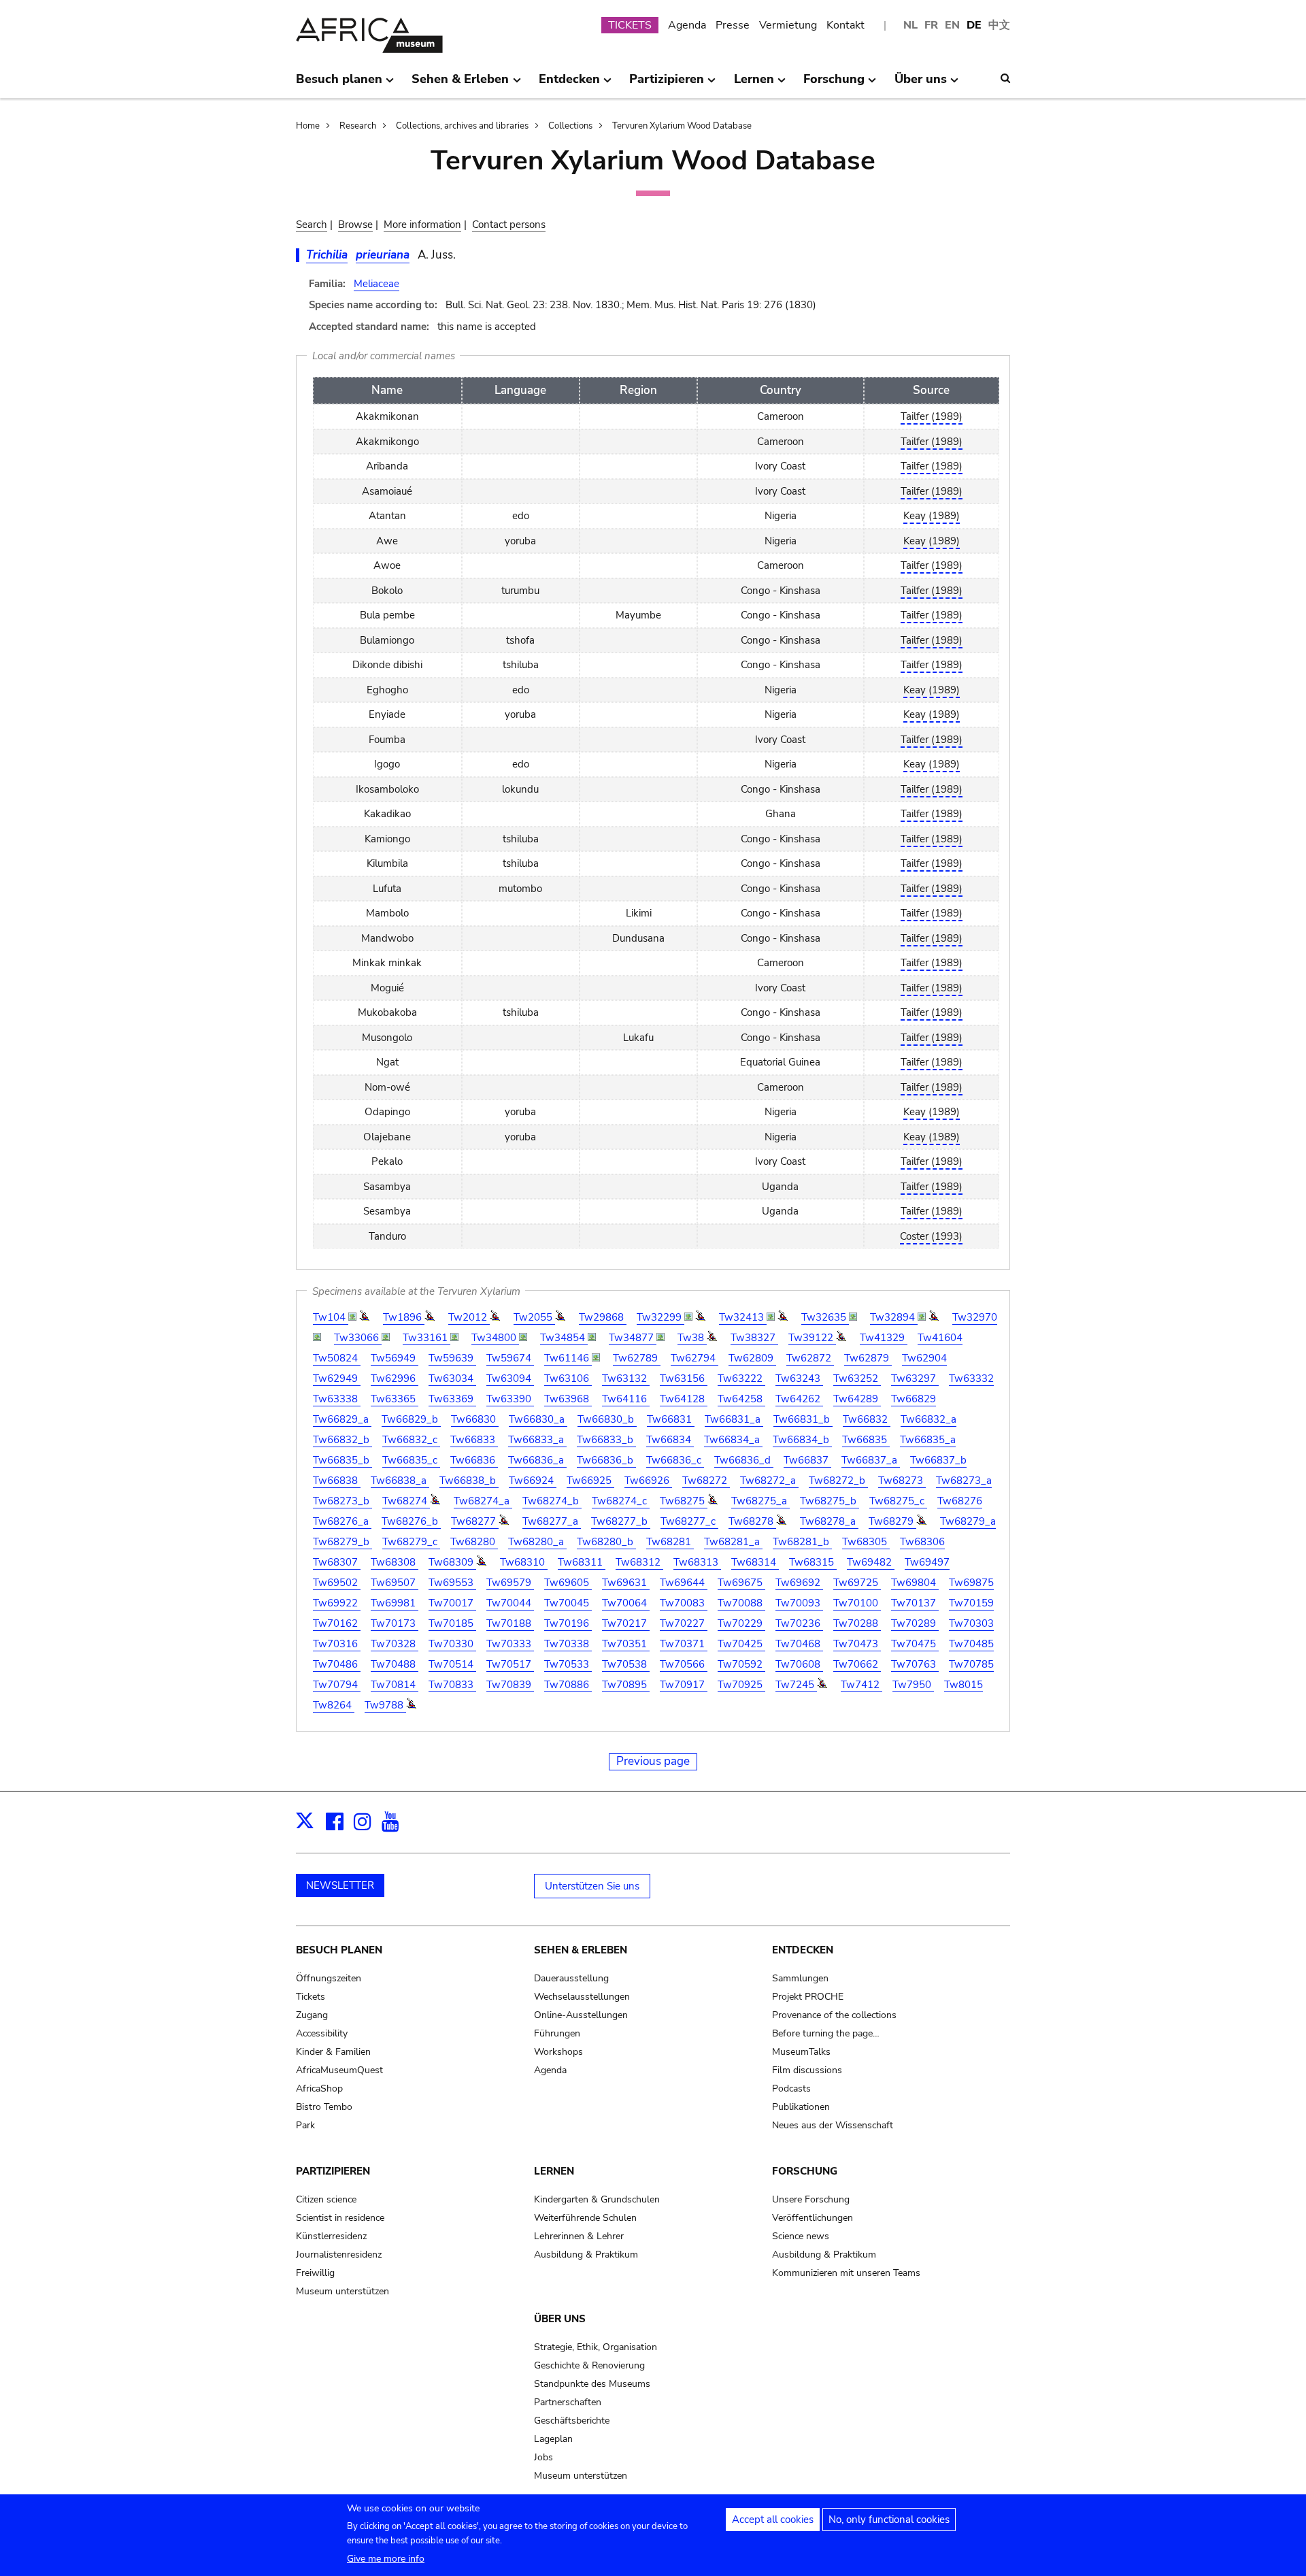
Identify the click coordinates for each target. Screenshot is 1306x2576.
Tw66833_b (606, 1440)
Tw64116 (626, 1399)
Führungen (557, 2033)
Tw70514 (452, 1664)
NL (910, 25)
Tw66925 (590, 1481)
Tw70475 (915, 1644)
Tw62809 (752, 1358)
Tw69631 (626, 1583)
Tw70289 (915, 1623)
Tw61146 (568, 1358)
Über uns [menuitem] (921, 84)
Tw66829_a (342, 1419)
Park (305, 2125)
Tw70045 (568, 1603)
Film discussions (807, 2070)
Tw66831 (671, 1419)
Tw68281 (670, 1542)
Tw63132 (626, 1378)
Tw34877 (633, 1338)
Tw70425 (741, 1644)
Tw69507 (395, 1583)
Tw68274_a (483, 1501)
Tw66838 (337, 1481)
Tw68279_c (411, 1542)
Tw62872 (810, 1358)
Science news (801, 2236)
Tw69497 (927, 1562)
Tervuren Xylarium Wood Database (682, 126)
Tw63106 (568, 1378)
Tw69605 (568, 1583)
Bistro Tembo (324, 2107)
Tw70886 (568, 1685)
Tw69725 (857, 1583)
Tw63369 (452, 1399)
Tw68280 (474, 1542)
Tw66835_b (342, 1460)
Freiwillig (315, 2273)
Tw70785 (971, 1664)
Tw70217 (626, 1623)
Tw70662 (857, 1664)
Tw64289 (857, 1399)
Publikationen (801, 2107)
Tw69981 (395, 1603)
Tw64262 (799, 1399)
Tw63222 (741, 1378)
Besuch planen (339, 1950)
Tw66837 (807, 1460)
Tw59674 (510, 1358)
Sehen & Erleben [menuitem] (460, 84)
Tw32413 (743, 1317)
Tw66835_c (411, 1460)
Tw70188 (510, 1623)
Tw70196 (568, 1623)
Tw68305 (866, 1542)
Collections (570, 126)
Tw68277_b (621, 1521)
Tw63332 (971, 1378)
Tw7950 (913, 1685)
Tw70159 (971, 1603)
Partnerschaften (568, 2402)
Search (312, 225)
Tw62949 (337, 1378)
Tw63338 (337, 1399)
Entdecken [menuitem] (569, 84)
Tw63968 (568, 1399)
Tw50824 (337, 1358)
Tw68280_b (606, 1542)
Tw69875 (971, 1583)
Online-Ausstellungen (581, 2015)
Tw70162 (337, 1623)
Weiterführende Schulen (585, 2218)
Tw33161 (426, 1338)
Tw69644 (684, 1583)
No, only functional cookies (889, 2520)
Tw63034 (452, 1378)
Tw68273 (902, 1481)
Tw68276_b (411, 1521)
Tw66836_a (537, 1460)
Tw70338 (568, 1644)
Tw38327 (754, 1338)
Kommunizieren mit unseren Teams (846, 2273)
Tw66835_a (928, 1440)
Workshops (558, 2052)
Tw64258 (741, 1399)
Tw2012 (469, 1317)
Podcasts (791, 2088)
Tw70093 (799, 1603)
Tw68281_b (802, 1542)
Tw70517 (510, 1664)
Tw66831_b (803, 1419)
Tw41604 (940, 1338)
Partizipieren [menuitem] (667, 84)
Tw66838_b (469, 1481)
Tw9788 (385, 1705)
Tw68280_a (537, 1542)
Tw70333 (510, 1644)
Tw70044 (510, 1603)
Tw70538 (626, 1664)
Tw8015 (964, 1685)
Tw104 (331, 1317)
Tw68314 (755, 1562)
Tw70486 (337, 1664)
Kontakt (845, 25)
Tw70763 (915, 1664)
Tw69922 (337, 1603)
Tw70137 (915, 1603)
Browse (355, 225)
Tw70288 (857, 1623)
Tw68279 (892, 1521)
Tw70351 (626, 1644)
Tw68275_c (898, 1501)
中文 (999, 25)
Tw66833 (474, 1440)
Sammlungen (800, 1978)
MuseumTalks (801, 2052)
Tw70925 (741, 1685)
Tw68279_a (968, 1521)
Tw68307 (337, 1562)
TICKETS (630, 25)
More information (422, 225)
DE (974, 25)
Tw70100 (857, 1603)
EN (952, 25)
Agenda (687, 25)
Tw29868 (603, 1317)
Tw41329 (884, 1338)
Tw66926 (648, 1481)
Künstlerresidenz (331, 2236)
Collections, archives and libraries (462, 126)
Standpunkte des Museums (592, 2384)
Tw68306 (922, 1542)
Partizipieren (333, 2171)
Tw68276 (960, 1501)
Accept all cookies (773, 2520)
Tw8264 (334, 1705)
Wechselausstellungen (582, 1997)
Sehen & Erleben (581, 1950)
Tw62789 (637, 1358)
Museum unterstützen (342, 2291)
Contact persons (509, 225)
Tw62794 (694, 1358)
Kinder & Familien (333, 2052)
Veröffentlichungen (813, 2218)
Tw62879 (868, 1358)
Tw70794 (337, 1685)
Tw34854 (564, 1338)
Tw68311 (582, 1562)
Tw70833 (452, 1685)
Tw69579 (510, 1583)
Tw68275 (684, 1501)
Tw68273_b (342, 1501)
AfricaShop (319, 2088)
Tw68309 (452, 1562)
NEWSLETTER (340, 1885)
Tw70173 (395, 1623)
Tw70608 (799, 1664)
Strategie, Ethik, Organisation (596, 2347)
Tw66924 (533, 1481)
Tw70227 (684, 1623)
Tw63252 (857, 1378)
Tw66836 (474, 1460)
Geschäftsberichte (572, 2421)
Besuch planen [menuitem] (339, 84)
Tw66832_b (342, 1440)
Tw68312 (639, 1562)
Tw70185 (452, 1623)
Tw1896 (404, 1317)
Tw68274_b (552, 1501)
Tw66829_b (411, 1419)
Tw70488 (395, 1664)
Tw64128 (684, 1399)
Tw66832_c (411, 1440)
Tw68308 (395, 1562)
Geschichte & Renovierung (589, 2365)
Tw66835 (866, 1440)
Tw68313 (697, 1562)
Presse (733, 25)
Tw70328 (395, 1644)
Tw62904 (924, 1358)
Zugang (312, 2015)
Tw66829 (914, 1399)
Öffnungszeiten (329, 1978)
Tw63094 (510, 1378)
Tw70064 (626, 1603)
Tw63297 (915, 1378)
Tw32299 (660, 1317)
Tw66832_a (928, 1419)
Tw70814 (395, 1685)
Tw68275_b (830, 1501)
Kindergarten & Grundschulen (597, 2199)
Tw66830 (475, 1419)
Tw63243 (799, 1378)
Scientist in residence (340, 2218)
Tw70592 (741, 1664)
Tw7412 (861, 1685)
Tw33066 (358, 1338)
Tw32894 (894, 1317)
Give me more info (386, 2559)
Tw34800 (495, 1338)
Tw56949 (395, 1358)
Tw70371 (684, 1644)
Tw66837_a (871, 1460)
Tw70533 (568, 1664)
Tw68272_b (838, 1481)
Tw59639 (452, 1358)
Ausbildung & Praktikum (586, 2255)
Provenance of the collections (834, 2015)
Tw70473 (857, 1644)
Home (308, 126)
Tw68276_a (342, 1521)
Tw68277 (475, 1521)
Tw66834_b (802, 1440)
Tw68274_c (621, 1501)
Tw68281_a (733, 1542)
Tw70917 (684, 1685)
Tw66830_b (607, 1419)
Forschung (805, 2171)
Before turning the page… (826, 2033)
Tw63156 (684, 1378)
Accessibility (322, 2033)
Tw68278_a (829, 1521)
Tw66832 (867, 1419)
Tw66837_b (938, 1460)
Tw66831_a (734, 1419)
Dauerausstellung (571, 1978)
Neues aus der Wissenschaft (833, 2125)
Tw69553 (452, 1583)
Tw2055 (534, 1317)
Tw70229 (741, 1623)
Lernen (554, 2171)
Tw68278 (752, 1521)
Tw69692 (799, 1583)
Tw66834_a (733, 1440)
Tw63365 (395, 1399)
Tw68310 (524, 1562)
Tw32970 (975, 1317)
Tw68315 (813, 1562)
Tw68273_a (964, 1481)
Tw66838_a (400, 1481)
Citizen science (326, 2199)
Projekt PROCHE (808, 1997)
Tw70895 (626, 1685)
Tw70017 (452, 1603)
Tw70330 (452, 1644)
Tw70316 (337, 1644)
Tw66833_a (537, 1440)
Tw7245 (796, 1685)
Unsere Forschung (811, 2199)
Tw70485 (971, 1644)
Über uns (560, 2319)
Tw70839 (510, 1685)
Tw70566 (684, 1664)
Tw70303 (971, 1623)
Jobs (543, 2457)
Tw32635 (825, 1317)
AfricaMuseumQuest (339, 2070)
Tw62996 (395, 1378)
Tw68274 (406, 1501)
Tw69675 (741, 1583)
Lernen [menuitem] (754, 84)
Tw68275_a (760, 1501)
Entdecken (803, 1950)
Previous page (653, 1761)
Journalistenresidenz (339, 2255)
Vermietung (788, 25)
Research (358, 126)
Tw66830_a (538, 1419)
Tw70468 (799, 1644)
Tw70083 (684, 1603)
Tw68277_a (552, 1521)
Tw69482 (871, 1562)
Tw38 (692, 1338)
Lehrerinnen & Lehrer (579, 2236)
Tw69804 (915, 1583)
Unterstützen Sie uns (592, 1886)
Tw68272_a (769, 1481)
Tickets (311, 1997)
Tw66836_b (606, 1460)
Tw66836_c (675, 1460)
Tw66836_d (744, 1460)
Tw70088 (741, 1603)
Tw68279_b (342, 1542)
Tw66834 (670, 1440)
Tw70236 (799, 1623)
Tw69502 (337, 1583)
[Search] (1005, 78)
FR (931, 25)
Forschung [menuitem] (834, 84)
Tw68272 (706, 1481)
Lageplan (553, 2439)
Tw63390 (510, 1399)
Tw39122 (812, 1338)
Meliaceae (376, 284)
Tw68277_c (689, 1521)
